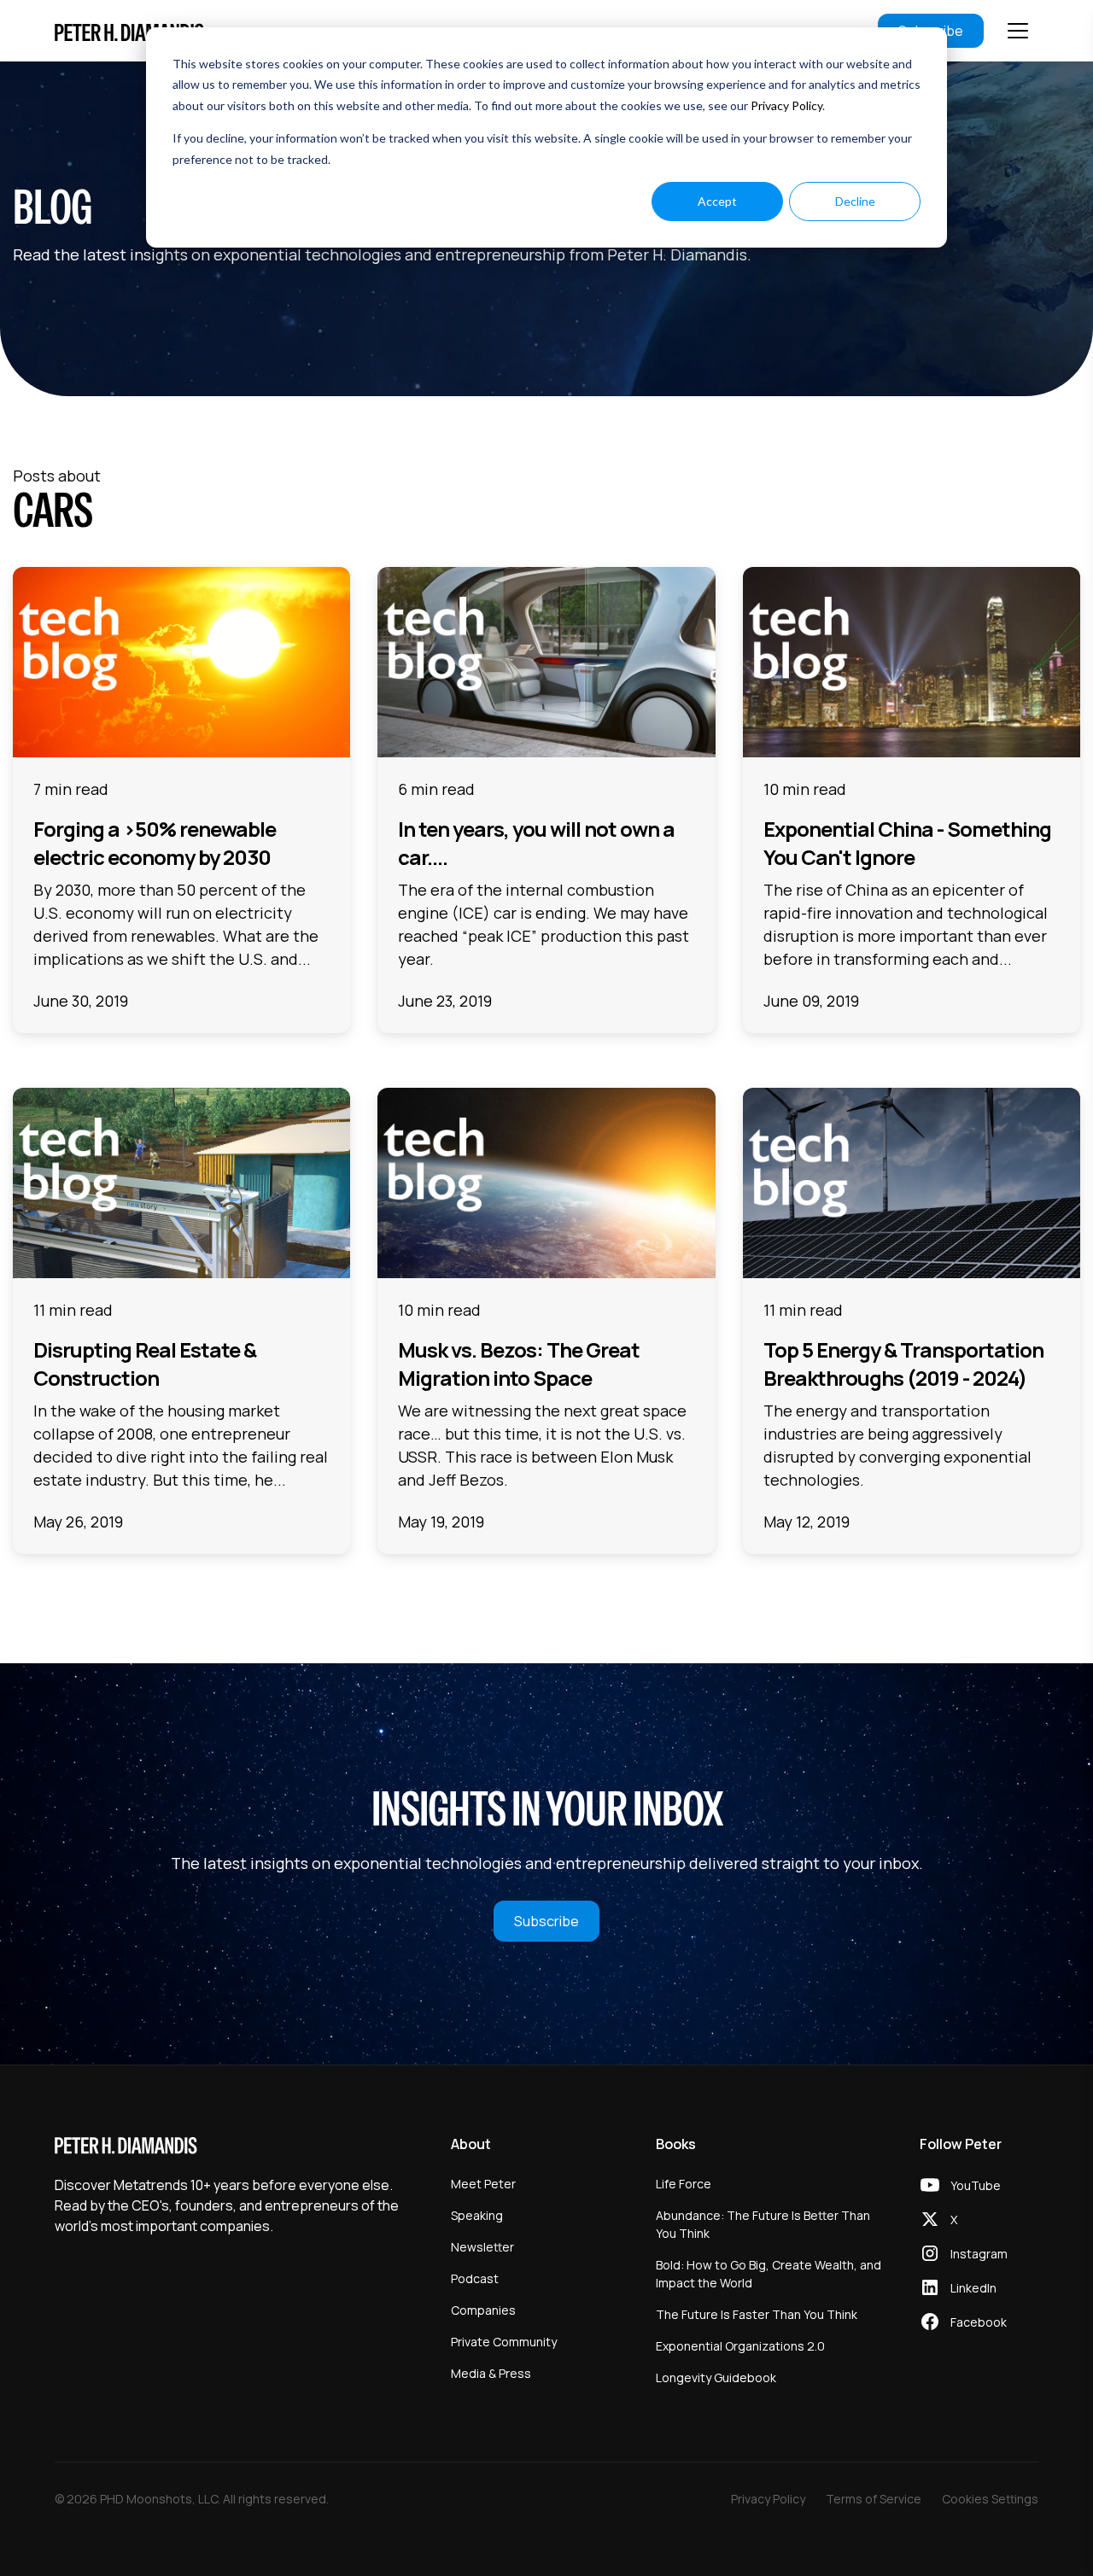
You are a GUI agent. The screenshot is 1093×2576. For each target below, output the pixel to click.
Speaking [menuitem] (477, 2215)
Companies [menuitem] (483, 2310)
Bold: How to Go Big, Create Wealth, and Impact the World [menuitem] (769, 2274)
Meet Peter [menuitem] (483, 2184)
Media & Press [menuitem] (491, 2373)
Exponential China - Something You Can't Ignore (907, 843)
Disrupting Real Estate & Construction (145, 1364)
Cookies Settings (990, 2499)
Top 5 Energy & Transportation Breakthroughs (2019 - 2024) (903, 1364)
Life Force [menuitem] (684, 2184)
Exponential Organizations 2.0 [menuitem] (740, 2346)
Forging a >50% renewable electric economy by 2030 (155, 843)
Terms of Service (874, 2499)
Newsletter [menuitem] (482, 2247)
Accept (717, 201)
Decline (855, 201)
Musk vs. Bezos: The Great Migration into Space (519, 1364)
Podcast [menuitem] (475, 2278)
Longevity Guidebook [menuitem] (716, 2377)
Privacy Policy (786, 105)
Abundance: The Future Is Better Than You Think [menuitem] (763, 2224)
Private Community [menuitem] (504, 2342)
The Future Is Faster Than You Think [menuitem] (757, 2314)
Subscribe (546, 1921)
